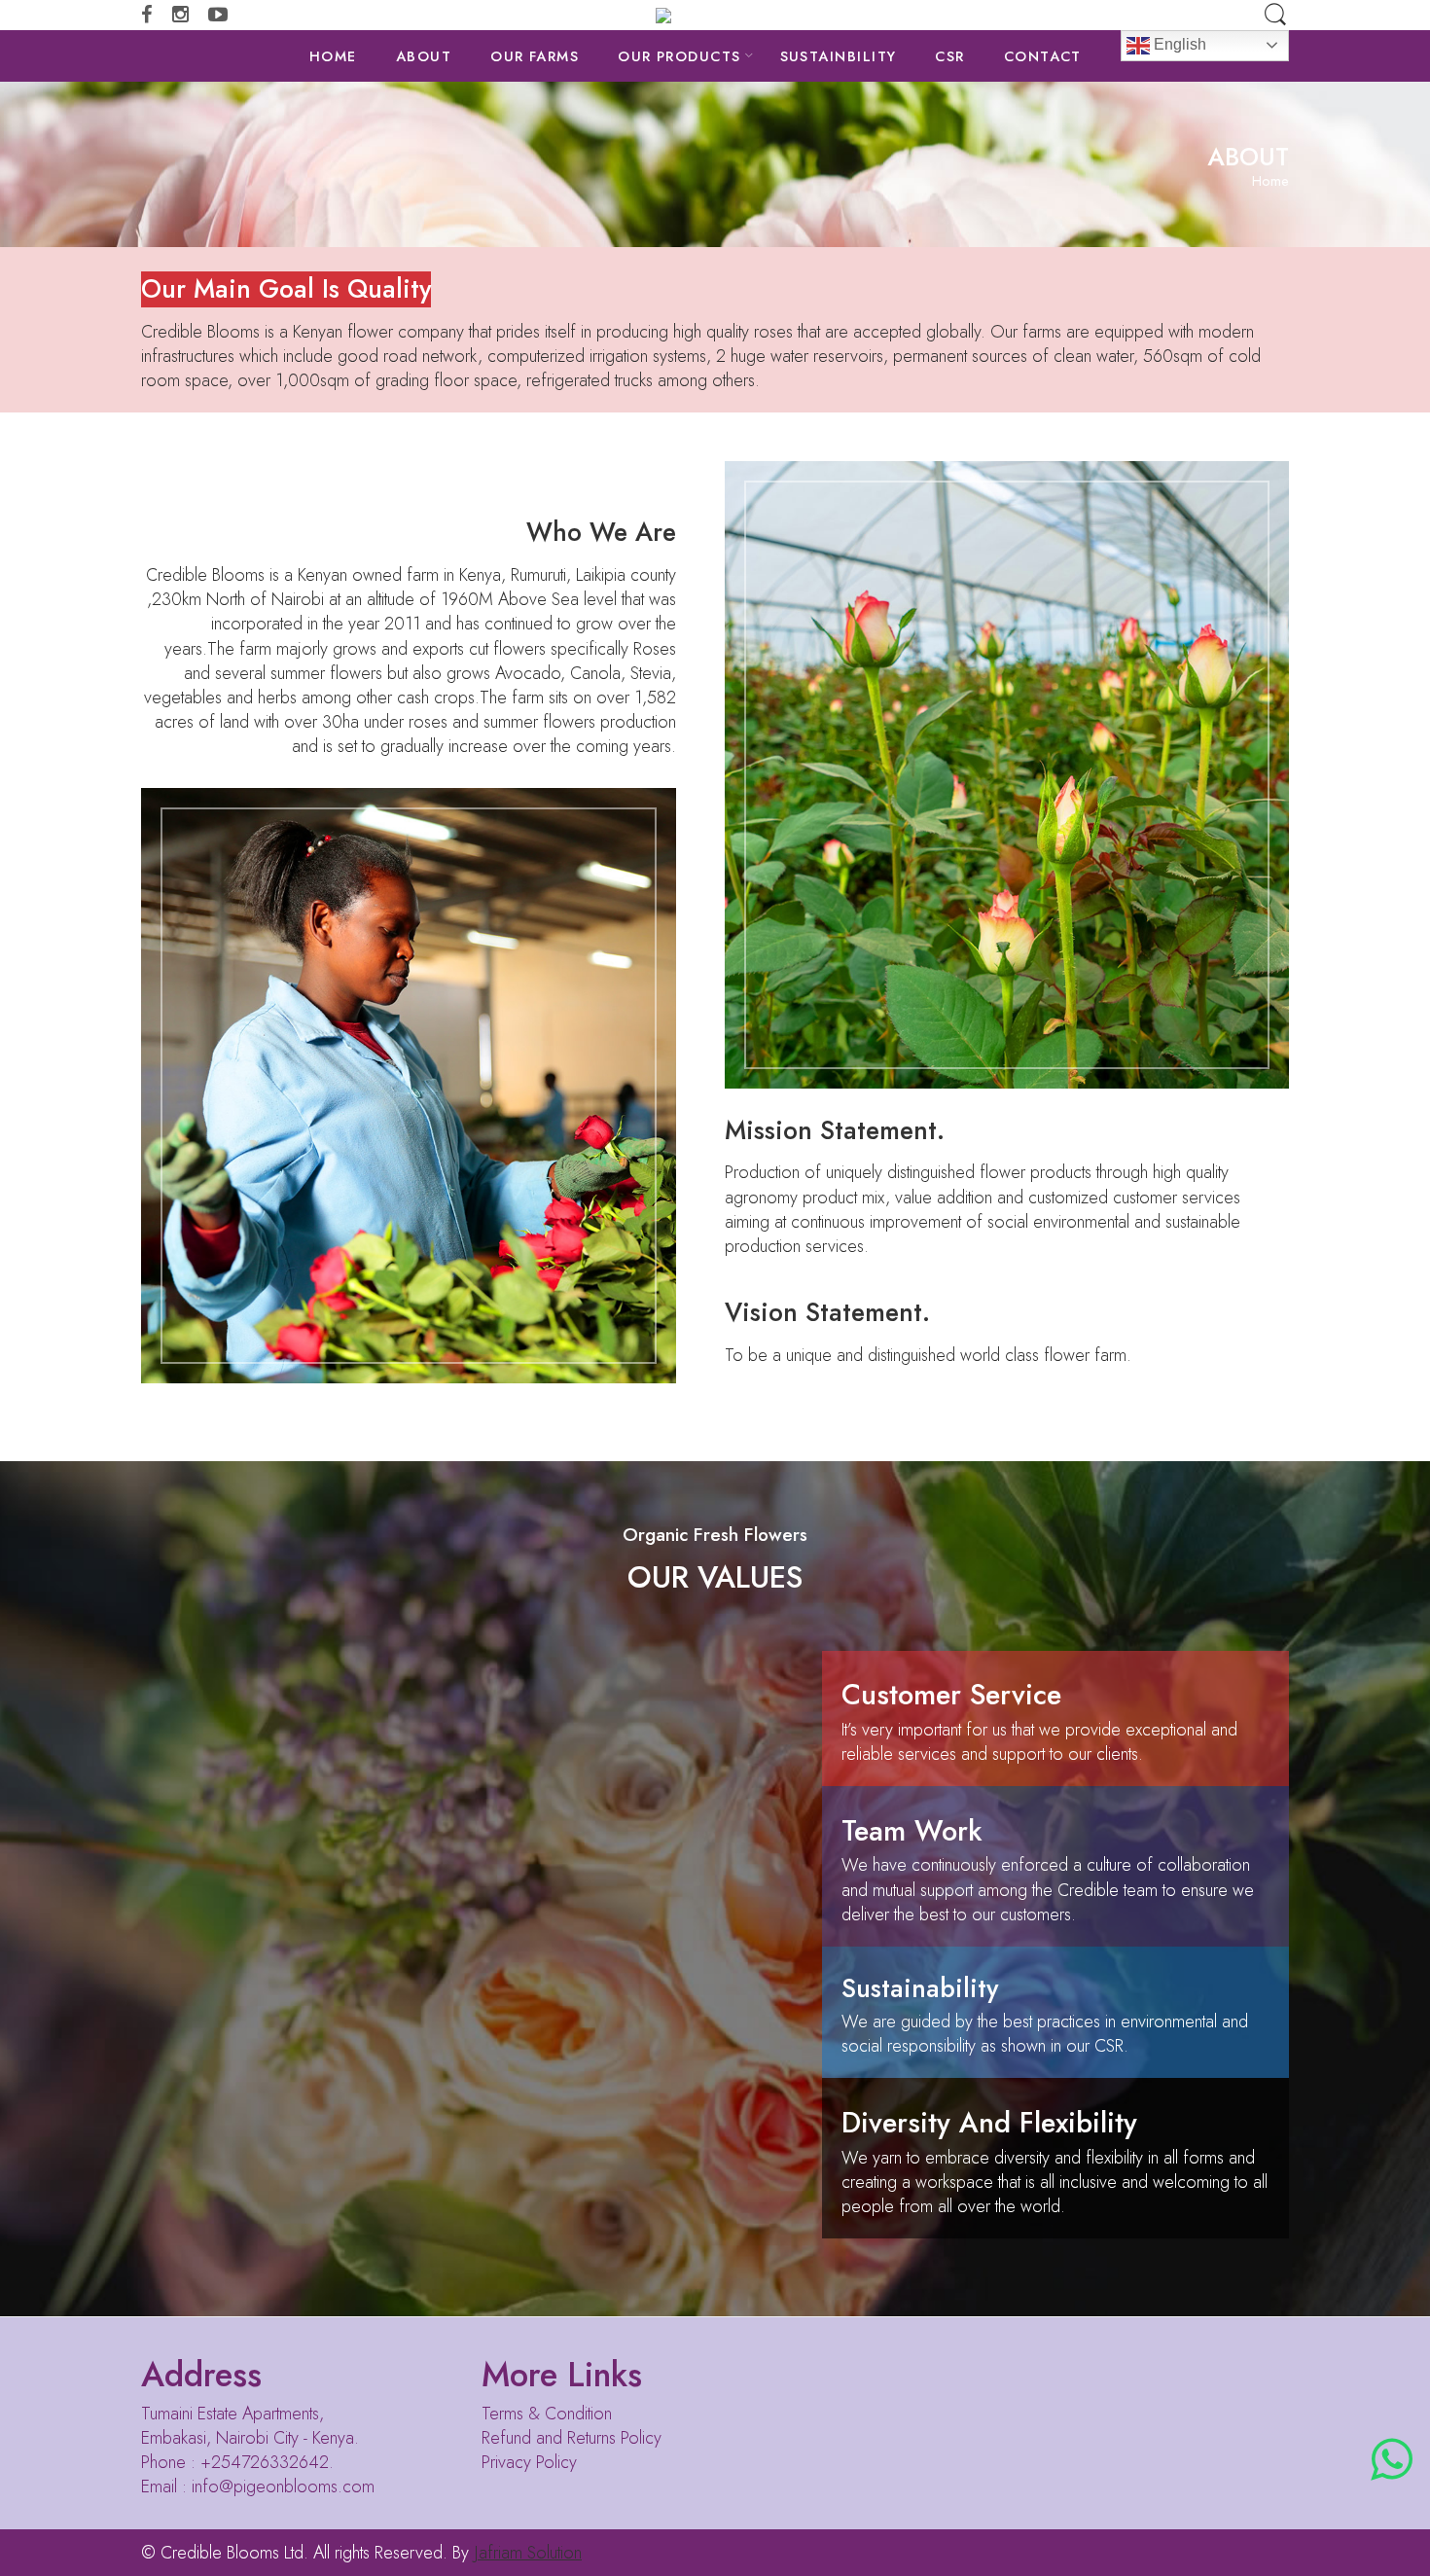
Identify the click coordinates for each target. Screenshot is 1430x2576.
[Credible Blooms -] (715, 15)
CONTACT (1043, 56)
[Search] (1275, 15)
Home (1270, 181)
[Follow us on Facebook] (147, 15)
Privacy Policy (529, 2462)
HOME (333, 56)
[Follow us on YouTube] (218, 15)
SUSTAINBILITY (839, 56)
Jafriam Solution (528, 2553)
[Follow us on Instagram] (180, 15)
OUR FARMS (535, 56)
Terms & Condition (547, 2414)
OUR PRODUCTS (679, 56)
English (1178, 44)
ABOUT (424, 56)
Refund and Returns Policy (572, 2438)
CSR (949, 56)
